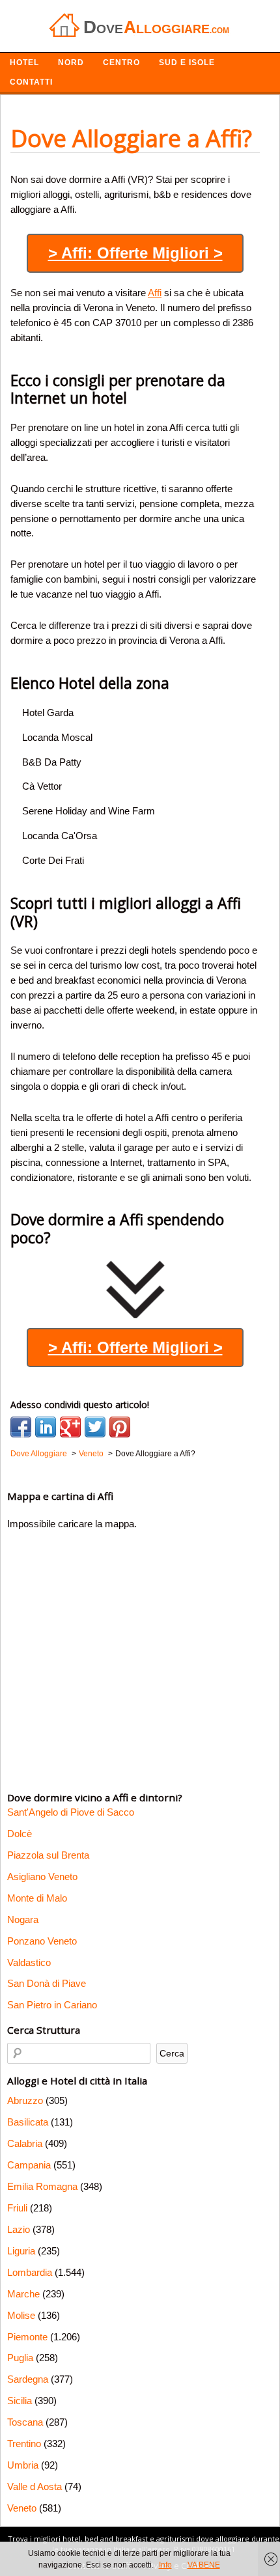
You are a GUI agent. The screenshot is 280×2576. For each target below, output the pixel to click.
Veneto (22, 2508)
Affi (155, 293)
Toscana (25, 2422)
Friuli (17, 2208)
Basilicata (28, 2122)
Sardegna (28, 2379)
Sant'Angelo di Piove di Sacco (71, 1812)
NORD (71, 62)
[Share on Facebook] (21, 1427)
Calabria (25, 2143)
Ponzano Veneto (42, 1941)
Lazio (19, 2229)
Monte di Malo (37, 1898)
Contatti (31, 82)
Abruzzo (25, 2100)
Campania (29, 2165)
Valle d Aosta (35, 2486)
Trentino (24, 2444)
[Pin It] (120, 1427)
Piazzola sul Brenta (48, 1855)
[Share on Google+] (70, 1427)
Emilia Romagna (42, 2186)
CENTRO (121, 62)
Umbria (23, 2465)
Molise (21, 2315)
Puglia (20, 2358)
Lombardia (30, 2272)
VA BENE (204, 2565)
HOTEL (24, 62)
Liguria (21, 2251)
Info (165, 2565)
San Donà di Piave (47, 1983)
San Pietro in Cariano (52, 2005)
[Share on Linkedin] (46, 1427)
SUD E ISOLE (187, 62)
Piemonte (27, 2337)
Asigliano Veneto (42, 1877)
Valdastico (29, 1962)
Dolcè (20, 1834)
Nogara (23, 1919)
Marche (23, 2294)
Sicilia (20, 2401)
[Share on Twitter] (95, 1427)
